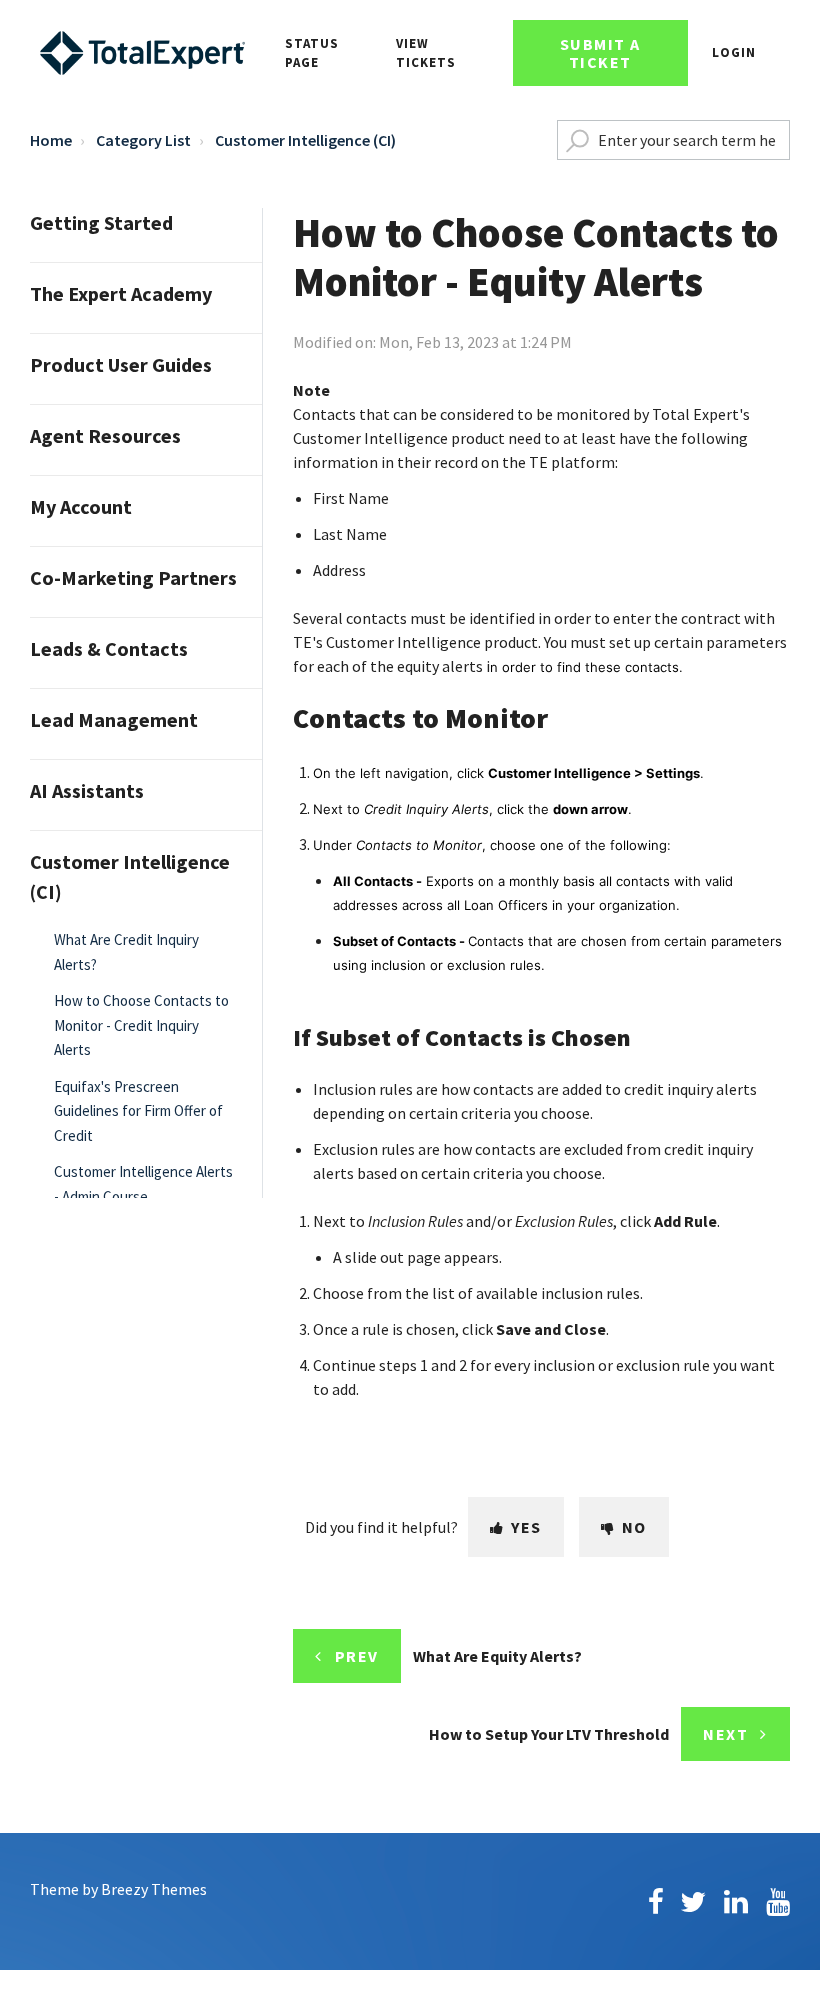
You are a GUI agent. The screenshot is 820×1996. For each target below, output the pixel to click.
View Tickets (426, 53)
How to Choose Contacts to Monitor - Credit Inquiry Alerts (141, 1025)
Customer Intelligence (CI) (305, 140)
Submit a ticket (600, 53)
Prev (357, 1656)
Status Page (312, 53)
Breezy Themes (154, 1889)
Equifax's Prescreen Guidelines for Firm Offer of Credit (138, 1111)
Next (725, 1734)
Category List (143, 140)
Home (51, 140)
